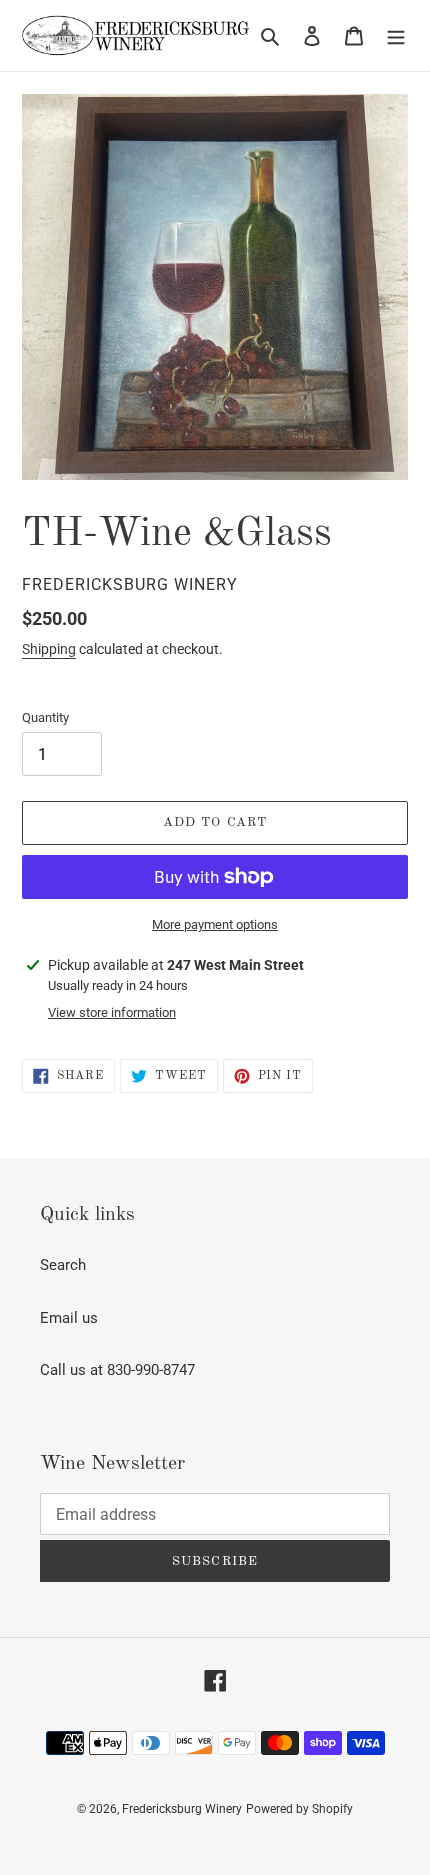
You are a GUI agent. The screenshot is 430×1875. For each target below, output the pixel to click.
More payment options (215, 924)
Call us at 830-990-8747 (117, 1370)
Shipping (49, 649)
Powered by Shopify (299, 1809)
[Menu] (396, 35)
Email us (69, 1318)
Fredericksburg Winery (182, 1809)
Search (63, 1265)
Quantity (45, 717)
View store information (112, 1012)
